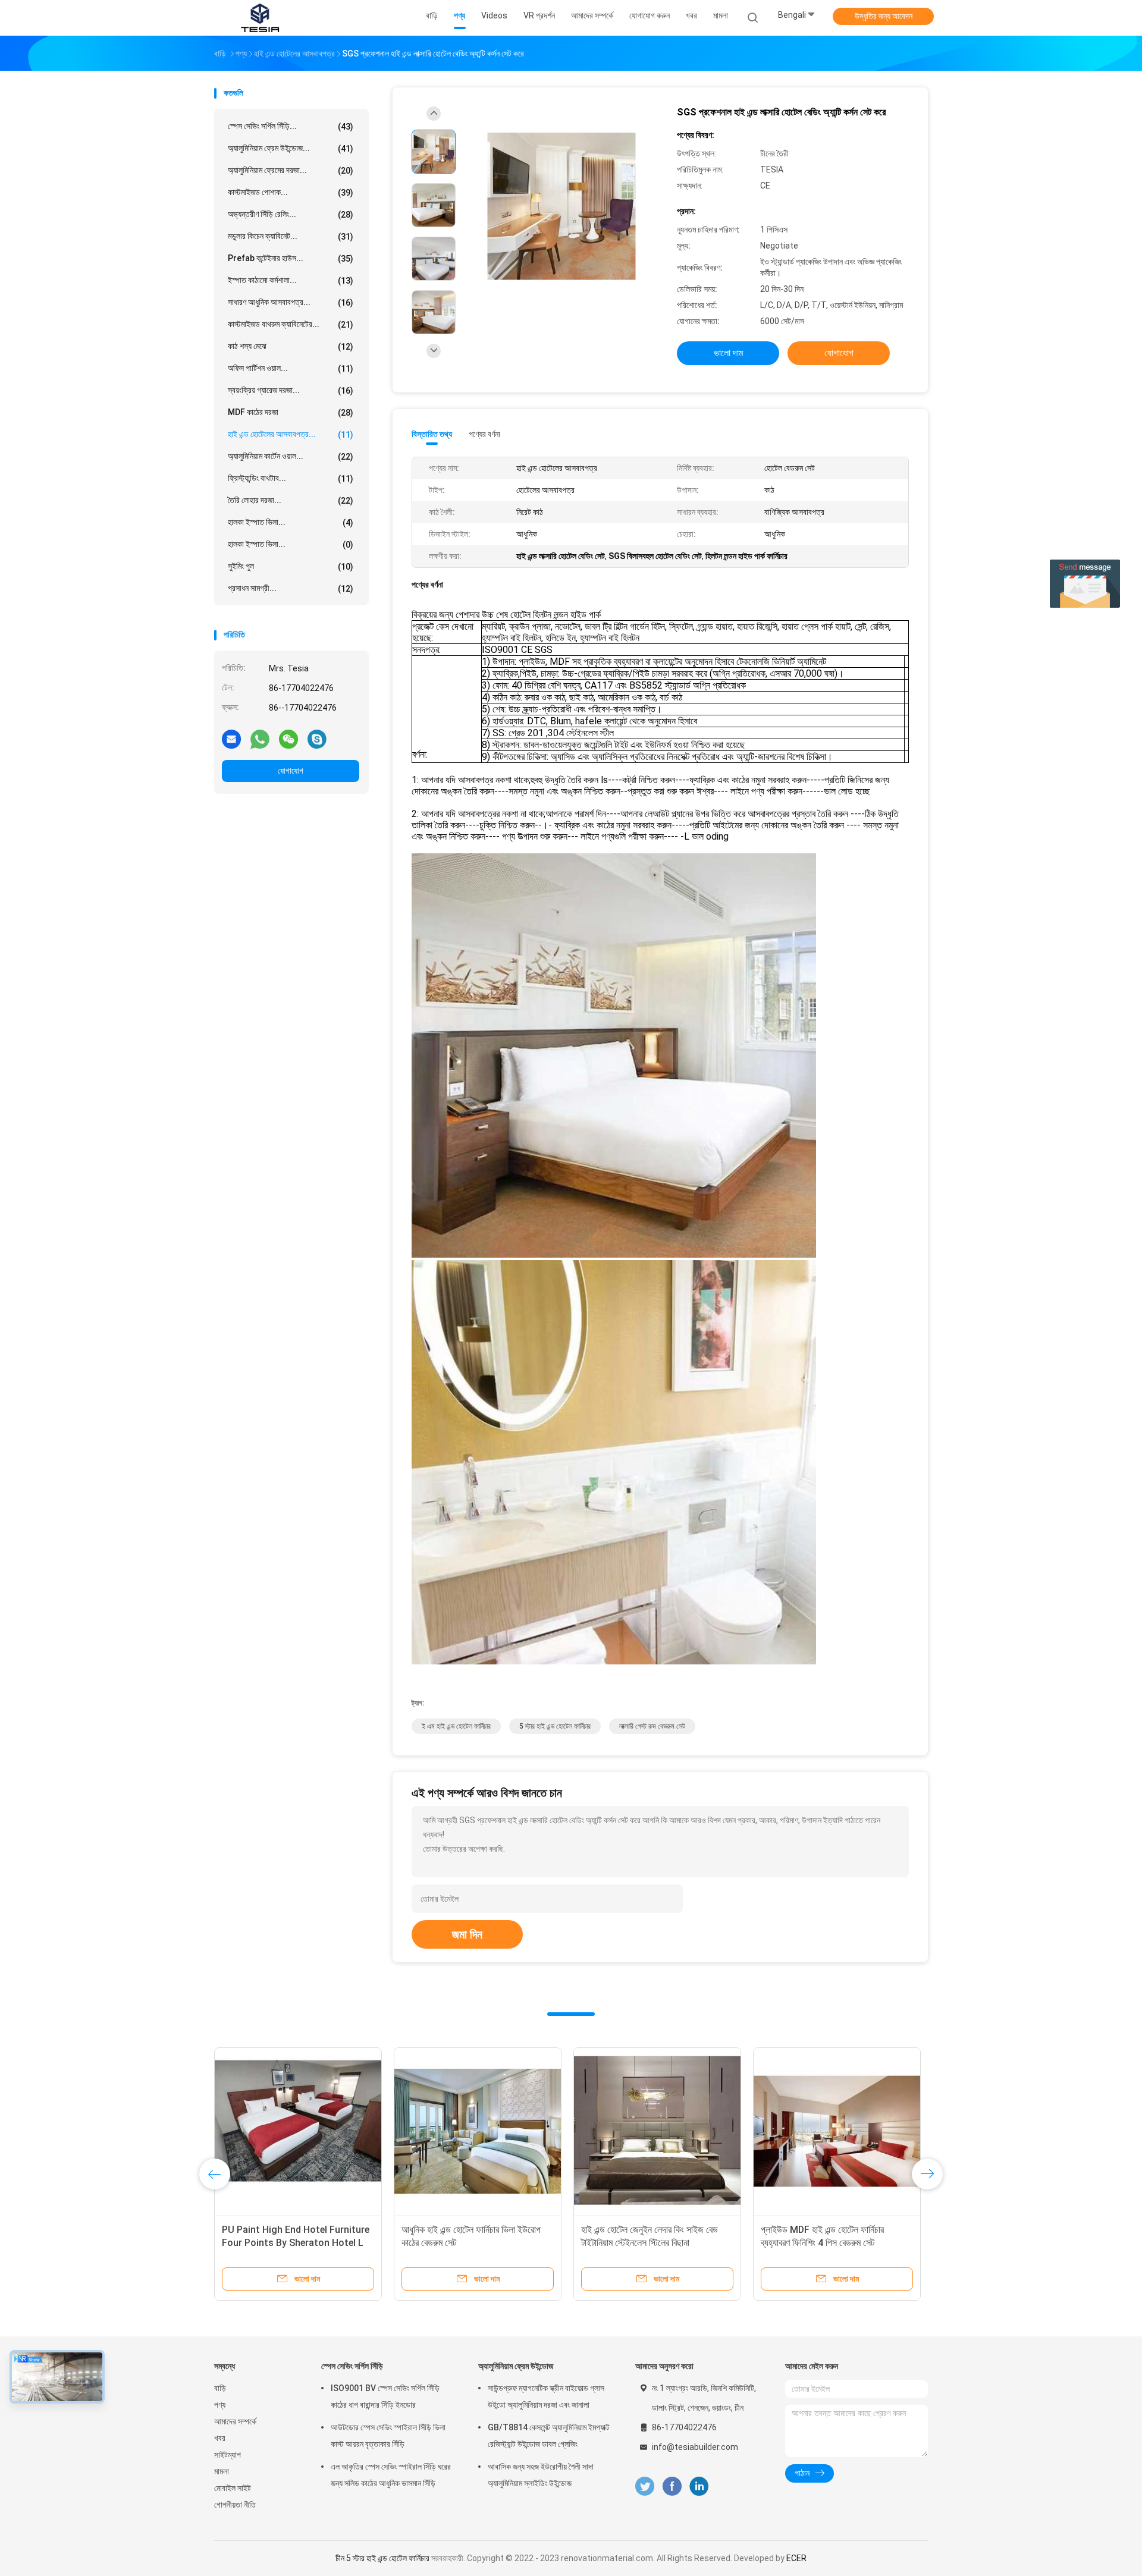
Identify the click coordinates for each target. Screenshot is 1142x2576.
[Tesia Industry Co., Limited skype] (317, 739)
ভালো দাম (728, 353)
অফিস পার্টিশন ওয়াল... (291, 368)
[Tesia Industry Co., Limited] (261, 18)
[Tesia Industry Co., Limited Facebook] (672, 2487)
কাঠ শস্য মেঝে (291, 346)
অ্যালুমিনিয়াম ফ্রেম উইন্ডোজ (516, 2366)
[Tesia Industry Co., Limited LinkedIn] (699, 2487)
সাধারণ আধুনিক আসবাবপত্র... (291, 302)
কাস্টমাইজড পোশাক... (291, 192)
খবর (220, 2438)
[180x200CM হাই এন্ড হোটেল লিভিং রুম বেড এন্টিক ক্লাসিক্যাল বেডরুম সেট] (298, 2131)
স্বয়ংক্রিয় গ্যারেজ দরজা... (291, 390)
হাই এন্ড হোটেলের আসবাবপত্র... (291, 434)
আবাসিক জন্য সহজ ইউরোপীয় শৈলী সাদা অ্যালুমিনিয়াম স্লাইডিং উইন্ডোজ (541, 2475)
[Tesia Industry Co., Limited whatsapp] (260, 739)
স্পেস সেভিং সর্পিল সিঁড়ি (352, 2366)
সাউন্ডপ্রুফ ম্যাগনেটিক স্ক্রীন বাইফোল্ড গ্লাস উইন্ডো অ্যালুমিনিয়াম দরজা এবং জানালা (546, 2396)
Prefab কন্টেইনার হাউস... (291, 258)
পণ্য (220, 2405)
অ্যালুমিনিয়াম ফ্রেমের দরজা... (291, 170)
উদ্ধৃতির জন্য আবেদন (884, 16)
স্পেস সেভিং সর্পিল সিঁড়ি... (291, 126)
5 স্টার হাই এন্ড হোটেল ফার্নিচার (555, 1726)
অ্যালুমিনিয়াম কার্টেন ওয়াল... (291, 456)
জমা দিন (467, 1934)
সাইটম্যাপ (228, 2455)
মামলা (222, 2471)
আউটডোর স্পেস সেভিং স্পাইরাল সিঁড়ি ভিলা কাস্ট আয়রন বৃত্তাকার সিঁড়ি (388, 2436)
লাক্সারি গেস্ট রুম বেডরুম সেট (652, 1726)
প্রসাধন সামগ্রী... (291, 588)
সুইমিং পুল (291, 566)
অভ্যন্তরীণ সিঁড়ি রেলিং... (291, 214)
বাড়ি (220, 2388)
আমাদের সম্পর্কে (235, 2421)
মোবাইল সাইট (233, 2488)
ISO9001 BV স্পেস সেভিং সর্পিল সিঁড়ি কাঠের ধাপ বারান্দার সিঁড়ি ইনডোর (385, 2396)
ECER (796, 2558)
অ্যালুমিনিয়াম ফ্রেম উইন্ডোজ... (291, 148)
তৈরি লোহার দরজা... (291, 500)
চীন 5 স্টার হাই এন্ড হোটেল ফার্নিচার (382, 2558)
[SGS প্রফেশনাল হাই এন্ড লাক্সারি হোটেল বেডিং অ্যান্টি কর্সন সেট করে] (561, 207)
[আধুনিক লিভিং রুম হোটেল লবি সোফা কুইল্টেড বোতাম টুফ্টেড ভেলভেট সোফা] (837, 2131)
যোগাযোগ (291, 771)
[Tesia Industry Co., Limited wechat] (288, 739)
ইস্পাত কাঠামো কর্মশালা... (291, 280)
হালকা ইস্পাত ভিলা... (291, 522)
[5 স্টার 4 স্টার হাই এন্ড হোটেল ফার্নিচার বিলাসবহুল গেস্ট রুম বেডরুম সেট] (657, 2131)
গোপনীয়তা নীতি (235, 2505)
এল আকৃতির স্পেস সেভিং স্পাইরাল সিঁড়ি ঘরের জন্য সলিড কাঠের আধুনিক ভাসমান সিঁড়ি (391, 2475)
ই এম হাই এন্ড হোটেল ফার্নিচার (456, 1726)
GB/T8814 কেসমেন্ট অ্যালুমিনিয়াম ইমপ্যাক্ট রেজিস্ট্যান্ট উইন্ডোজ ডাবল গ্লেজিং (549, 2436)
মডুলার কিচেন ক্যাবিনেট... (291, 236)
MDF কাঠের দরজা (291, 412)
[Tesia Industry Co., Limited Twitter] (645, 2487)
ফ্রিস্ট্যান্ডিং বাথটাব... (291, 478)
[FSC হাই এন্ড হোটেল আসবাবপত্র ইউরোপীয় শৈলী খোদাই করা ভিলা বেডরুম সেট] (478, 2131)
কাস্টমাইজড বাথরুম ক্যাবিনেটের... (291, 324)
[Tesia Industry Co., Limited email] (231, 739)
